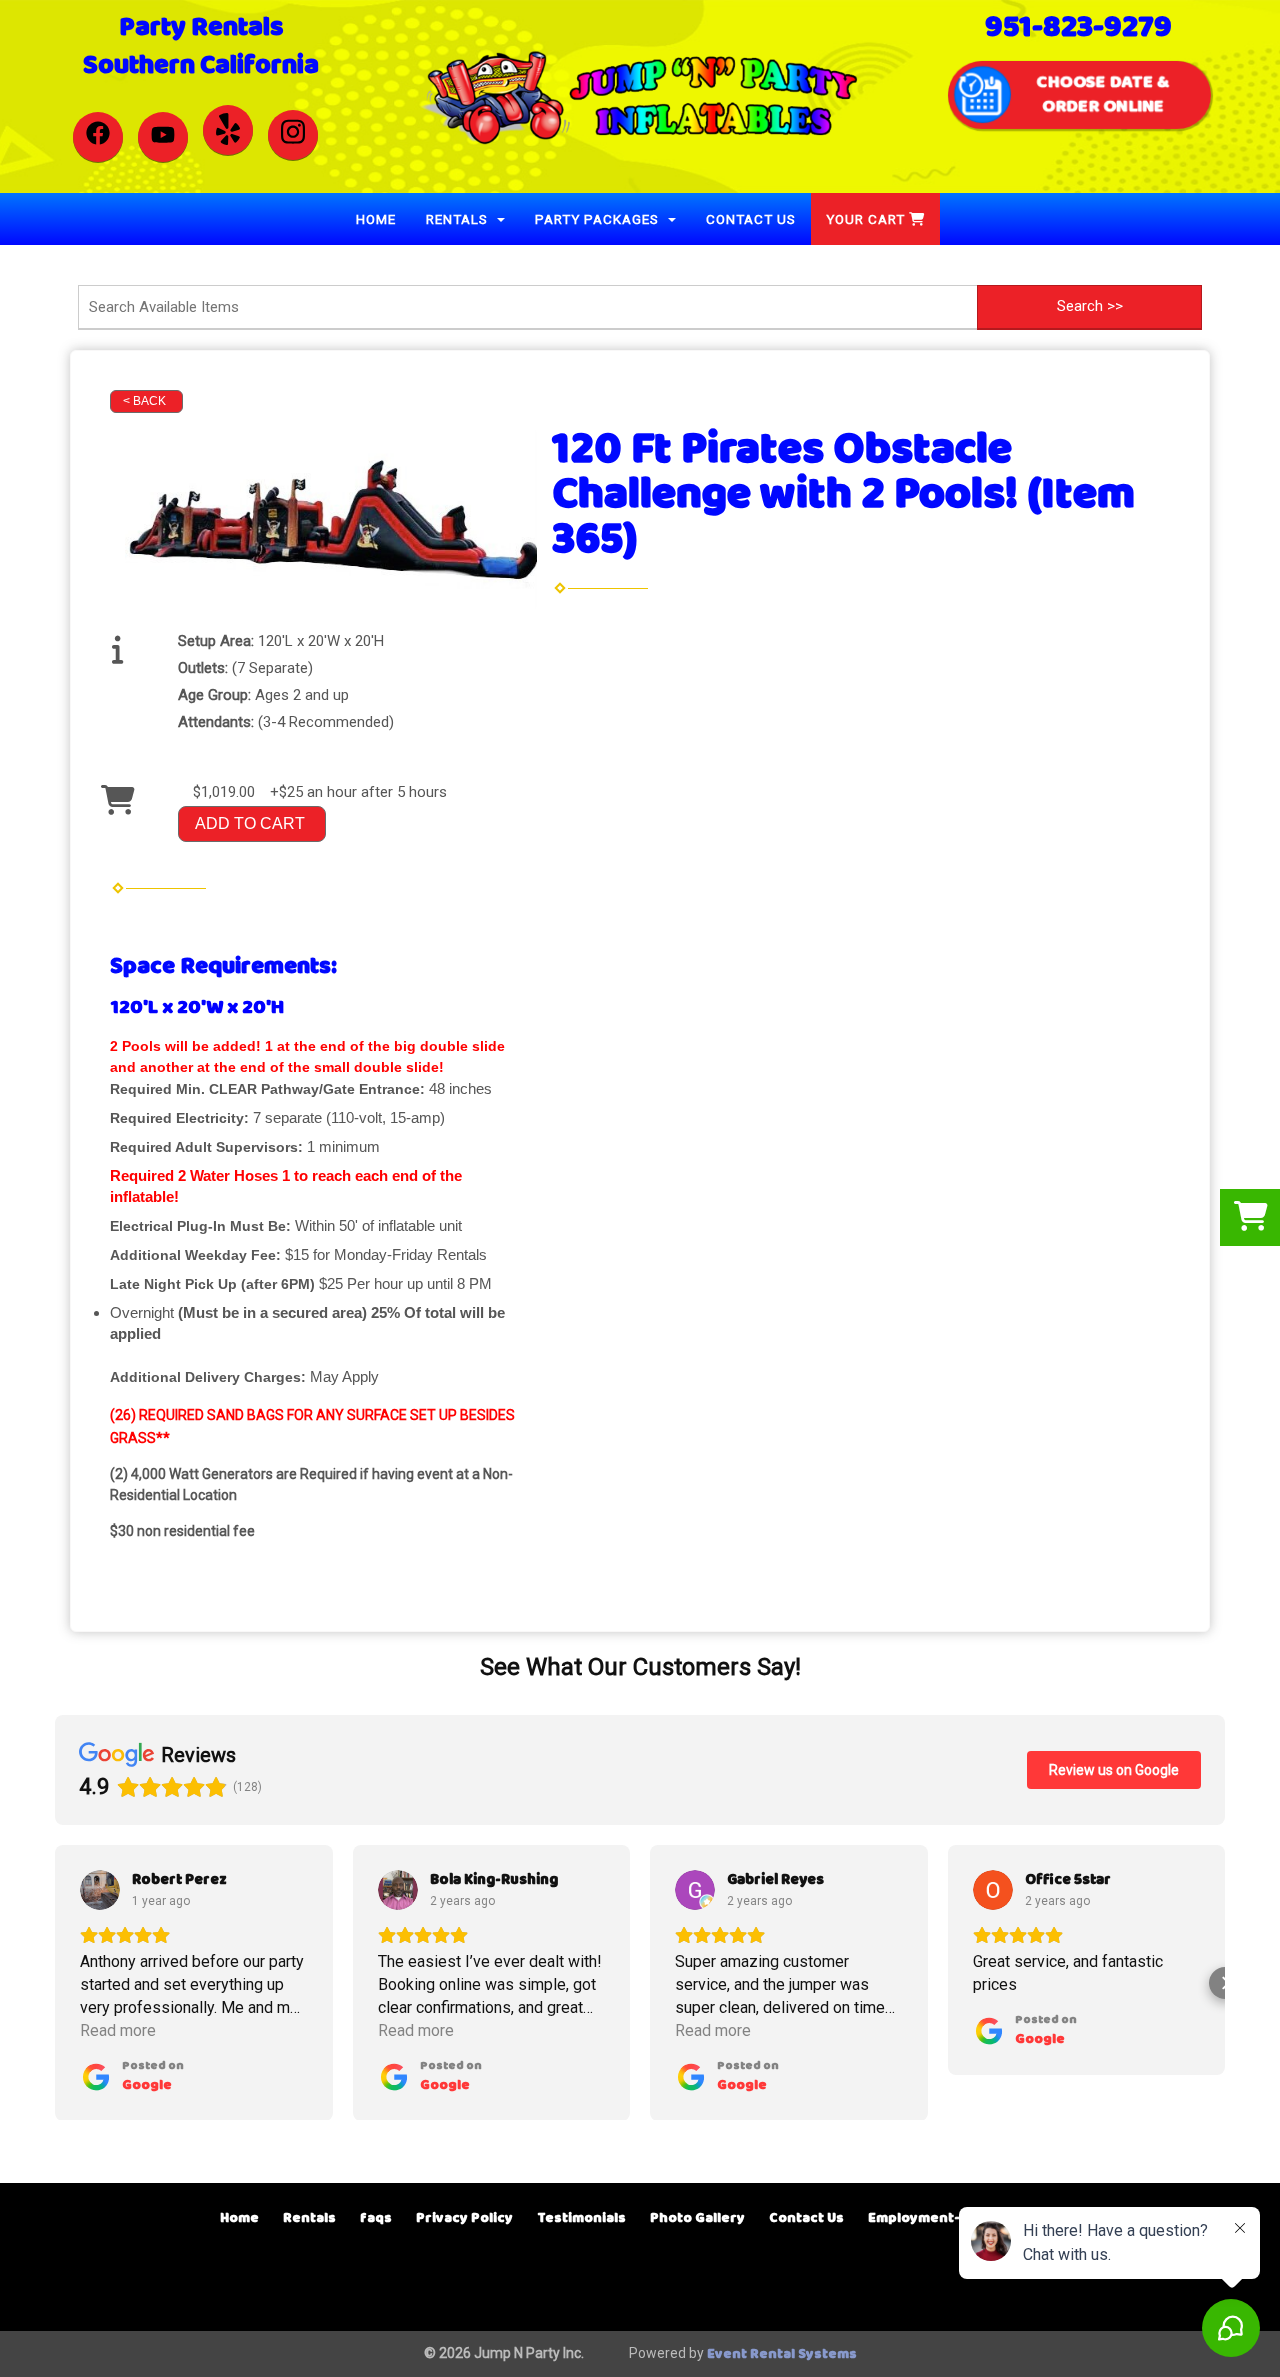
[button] (55, 1983)
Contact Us (751, 219)
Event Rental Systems (782, 2354)
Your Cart (867, 219)
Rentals (459, 219)
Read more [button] (118, 2030)
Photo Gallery (697, 2218)
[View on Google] (100, 1890)
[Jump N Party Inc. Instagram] (293, 135)
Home (376, 219)
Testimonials (581, 2218)
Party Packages (599, 219)
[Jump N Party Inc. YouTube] (163, 137)
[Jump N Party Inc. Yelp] (228, 130)
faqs (376, 2218)
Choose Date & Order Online (1102, 94)
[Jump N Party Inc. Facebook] (98, 137)
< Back (144, 401)
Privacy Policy (464, 2218)
